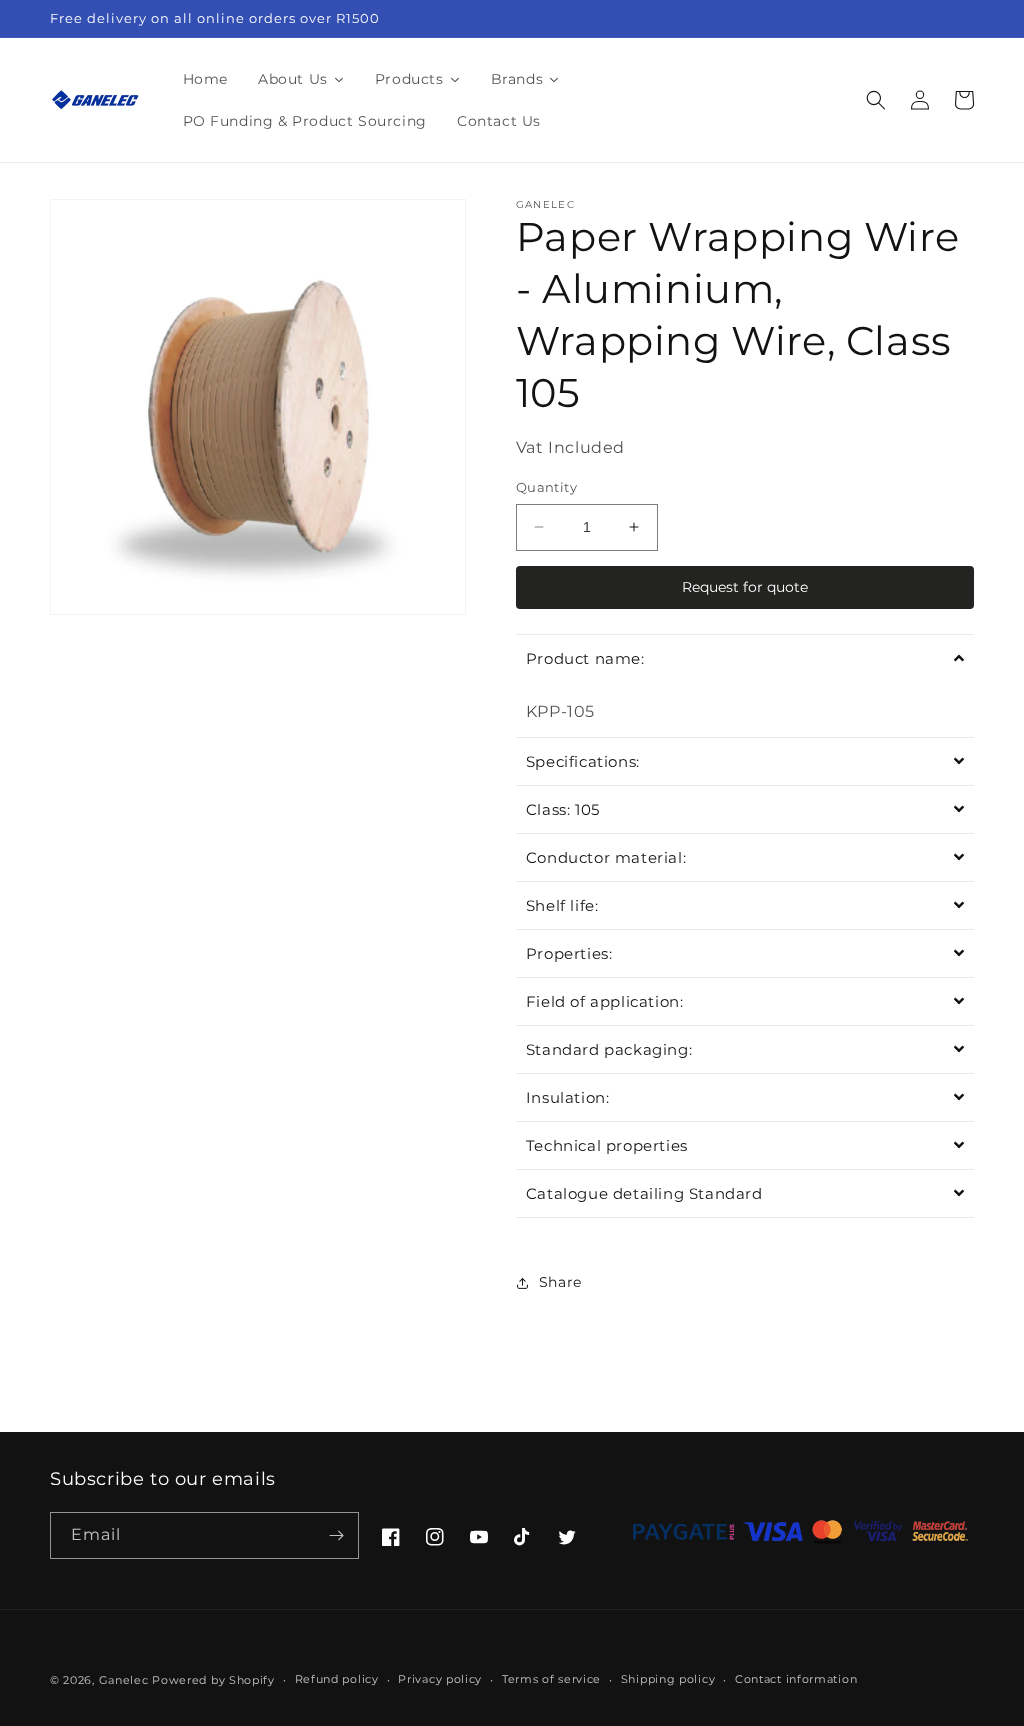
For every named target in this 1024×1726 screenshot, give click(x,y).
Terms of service (551, 1679)
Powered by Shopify (213, 1680)
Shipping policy (668, 1679)
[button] (876, 100)
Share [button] (560, 1282)
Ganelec (124, 1680)
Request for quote (745, 587)
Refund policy (337, 1679)
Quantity (546, 487)
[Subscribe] (336, 1535)
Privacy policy (440, 1679)
